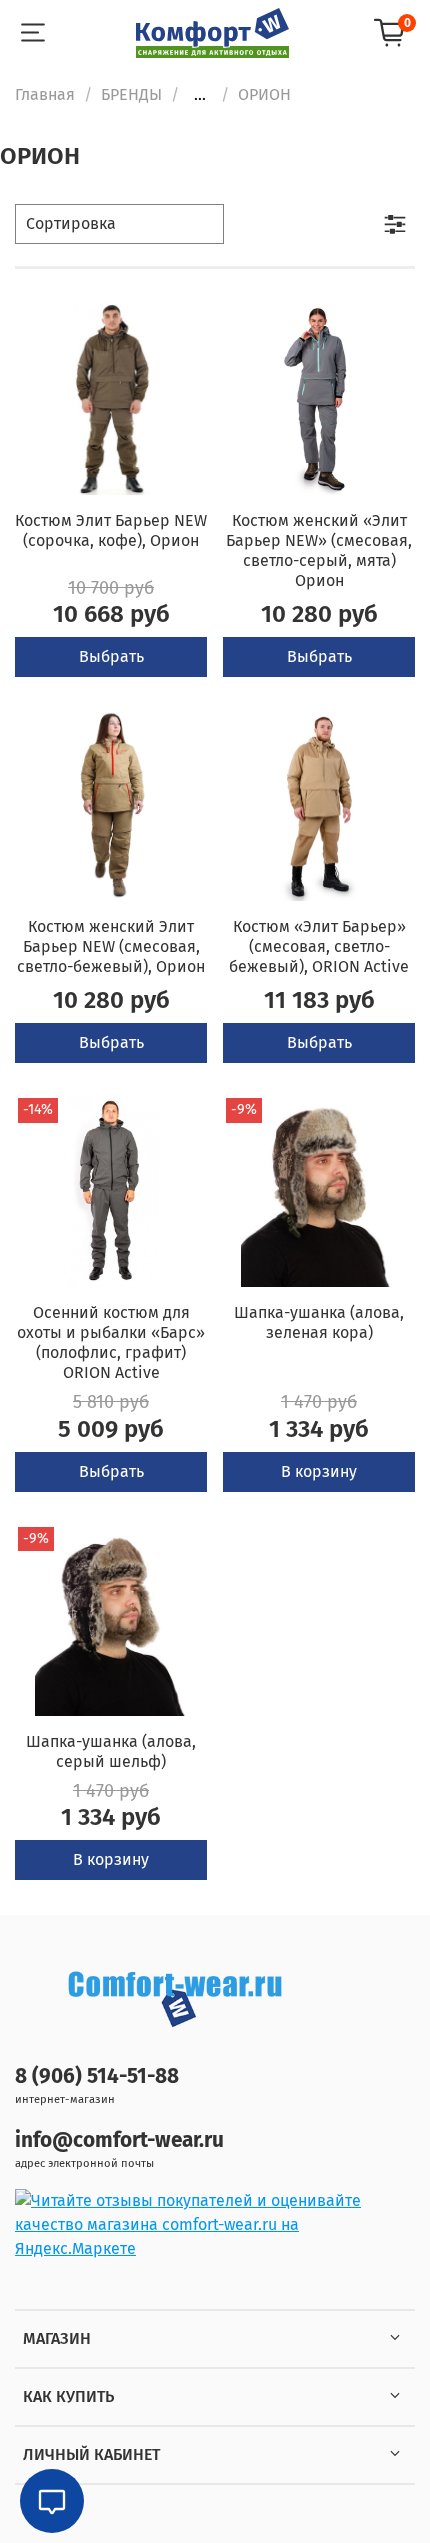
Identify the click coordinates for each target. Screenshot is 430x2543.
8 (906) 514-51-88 (97, 2076)
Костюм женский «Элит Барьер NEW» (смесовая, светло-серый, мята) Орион (319, 550)
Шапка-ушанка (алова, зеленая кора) (319, 1322)
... (200, 95)
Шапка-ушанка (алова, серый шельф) (111, 1751)
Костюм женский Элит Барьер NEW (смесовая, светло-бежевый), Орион (111, 946)
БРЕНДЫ (131, 94)
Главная (45, 94)
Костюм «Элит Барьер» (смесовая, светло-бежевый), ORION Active (319, 946)
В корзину (319, 1471)
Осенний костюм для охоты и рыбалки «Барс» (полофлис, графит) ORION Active (111, 1342)
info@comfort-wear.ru (119, 2140)
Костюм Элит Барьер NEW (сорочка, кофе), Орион (111, 530)
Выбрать (111, 656)
